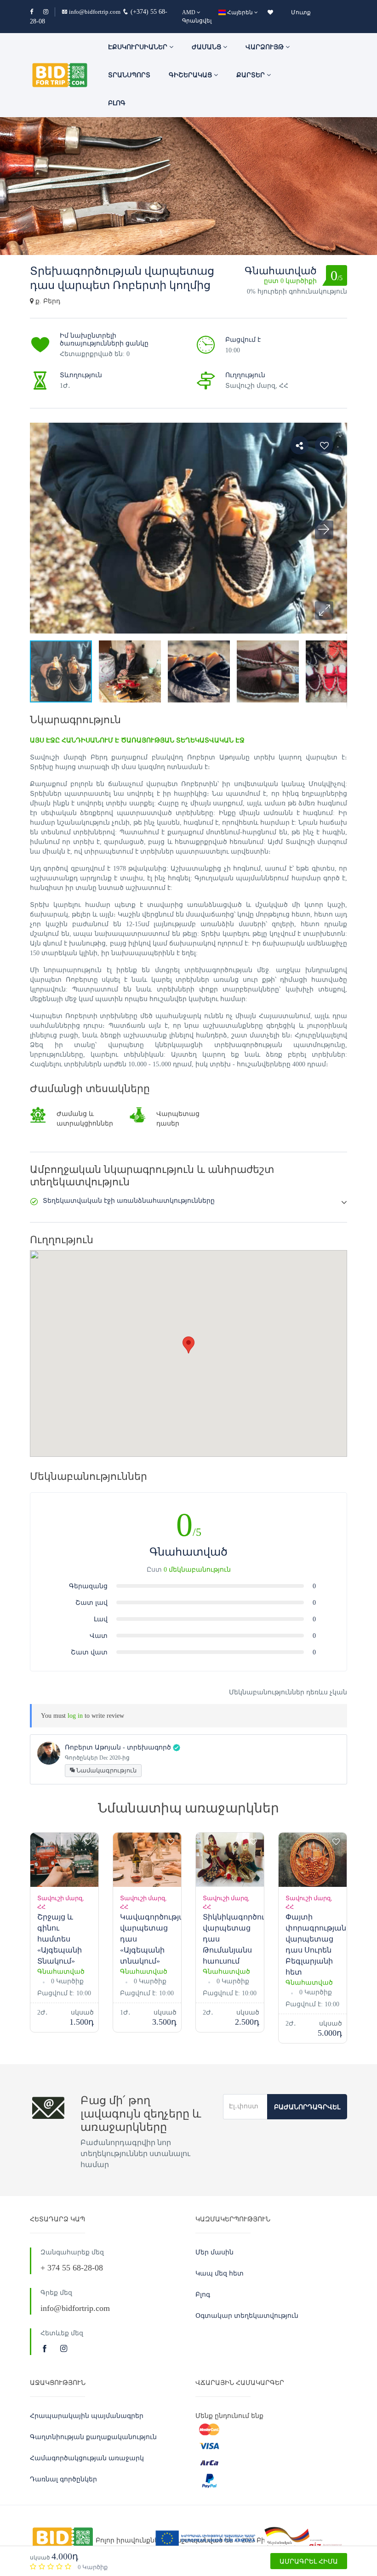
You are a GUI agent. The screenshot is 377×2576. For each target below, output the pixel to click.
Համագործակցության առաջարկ (87, 2458)
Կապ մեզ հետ (220, 2273)
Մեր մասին (214, 2252)
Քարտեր (251, 75)
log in (75, 1716)
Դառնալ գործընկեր (63, 2479)
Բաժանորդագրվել (307, 2107)
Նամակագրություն (106, 1770)
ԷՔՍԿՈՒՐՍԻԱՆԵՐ (139, 47)
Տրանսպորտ (129, 75)
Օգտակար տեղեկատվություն (247, 2316)
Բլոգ (117, 103)
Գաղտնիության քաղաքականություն (93, 2437)
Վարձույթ (266, 47)
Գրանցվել (197, 21)
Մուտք (301, 12)
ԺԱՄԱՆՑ (207, 47)
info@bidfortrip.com (95, 12)
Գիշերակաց (191, 75)
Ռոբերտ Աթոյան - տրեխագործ (118, 1747)
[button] (324, 611)
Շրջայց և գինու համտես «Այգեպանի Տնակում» (60, 1939)
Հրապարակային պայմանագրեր (87, 2416)
